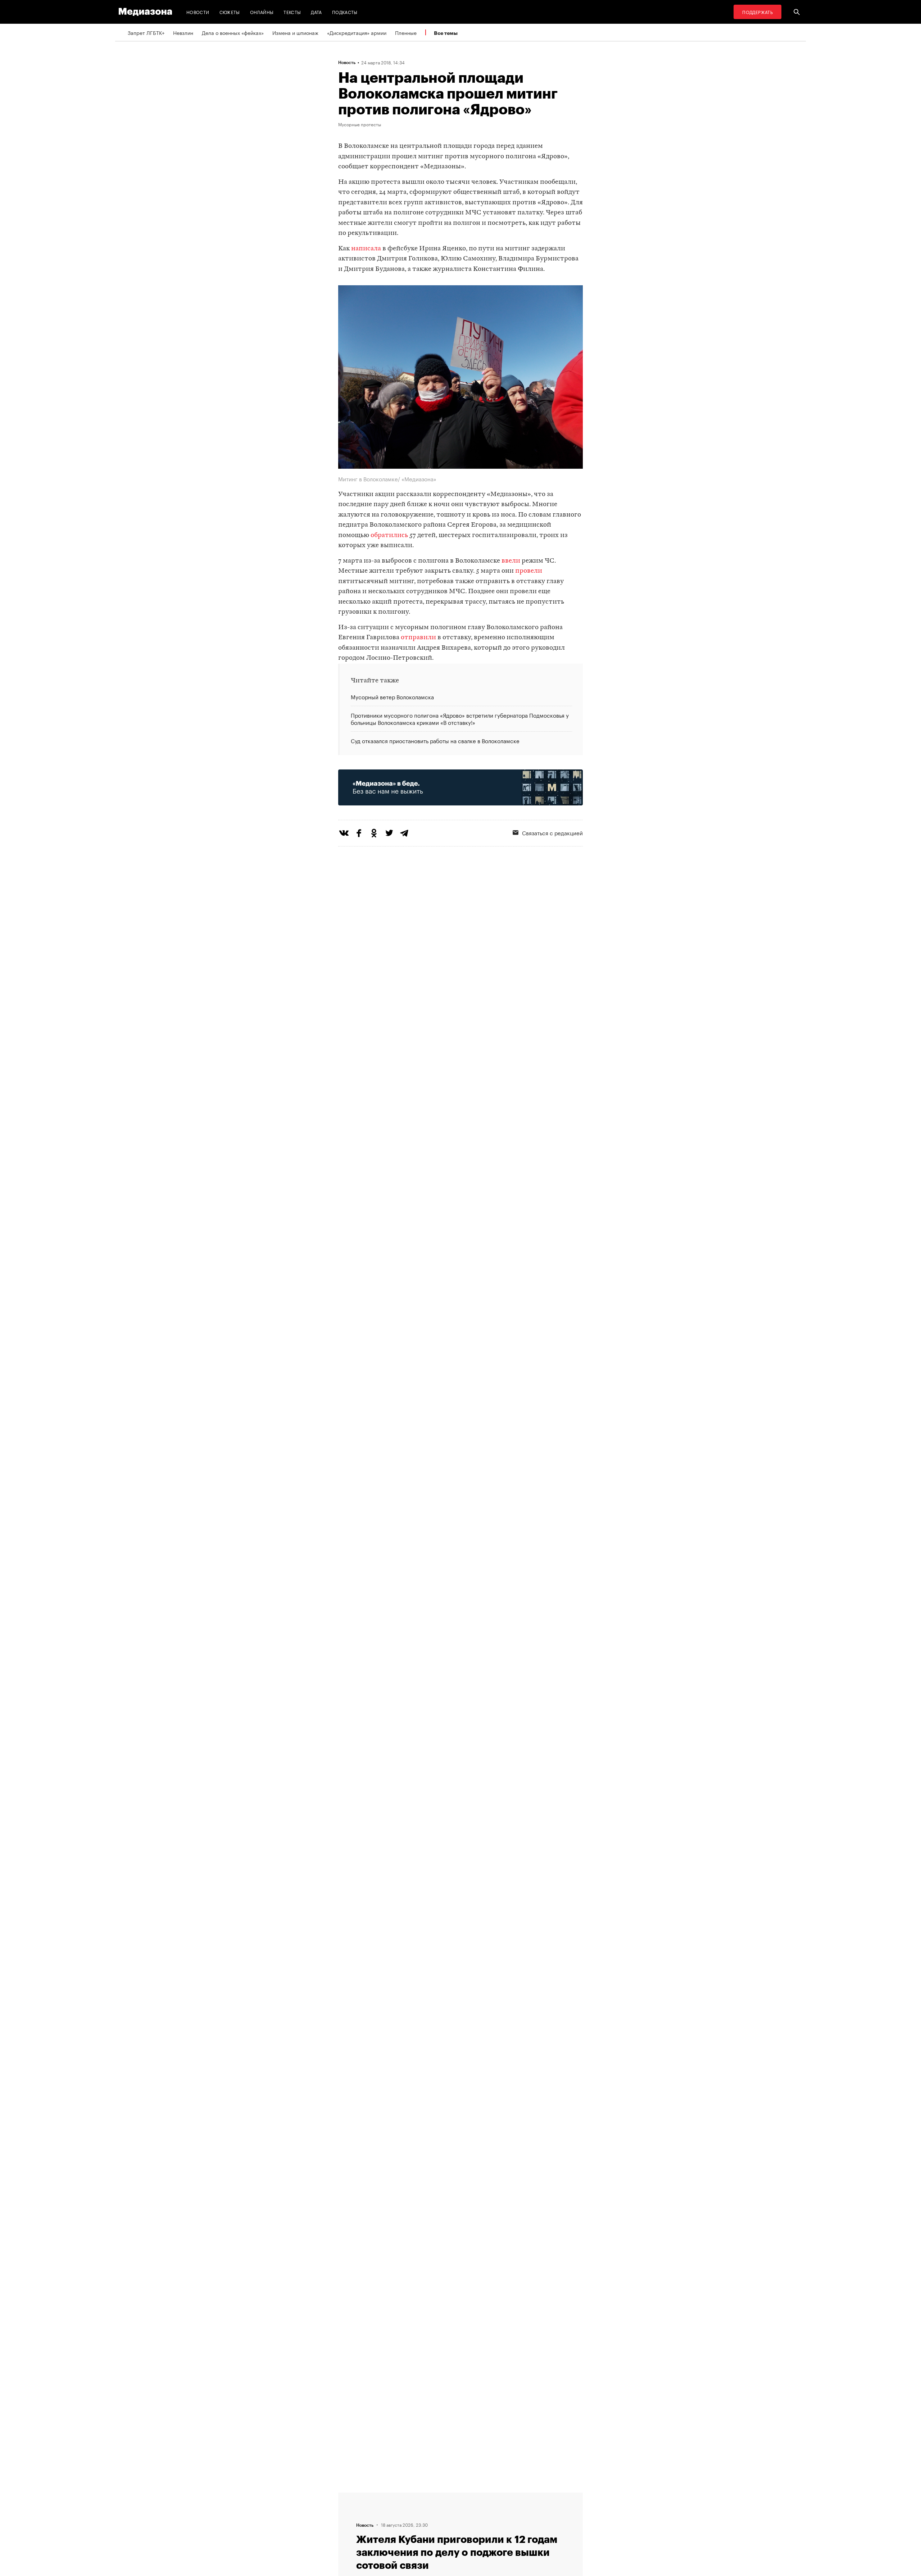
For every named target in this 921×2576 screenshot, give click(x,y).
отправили (418, 638)
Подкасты (345, 12)
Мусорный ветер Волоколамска (392, 697)
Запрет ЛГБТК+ (146, 32)
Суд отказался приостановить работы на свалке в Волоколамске (435, 740)
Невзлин (183, 32)
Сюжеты (230, 12)
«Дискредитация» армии (357, 32)
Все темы (446, 33)
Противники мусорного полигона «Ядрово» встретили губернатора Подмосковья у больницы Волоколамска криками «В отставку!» (460, 718)
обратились (389, 535)
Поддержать (757, 12)
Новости (198, 12)
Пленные (406, 32)
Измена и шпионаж (295, 32)
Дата (316, 12)
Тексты (292, 12)
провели (529, 571)
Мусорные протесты (360, 124)
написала (366, 249)
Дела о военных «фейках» (233, 32)
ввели (511, 561)
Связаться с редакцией (552, 832)
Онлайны (262, 12)
